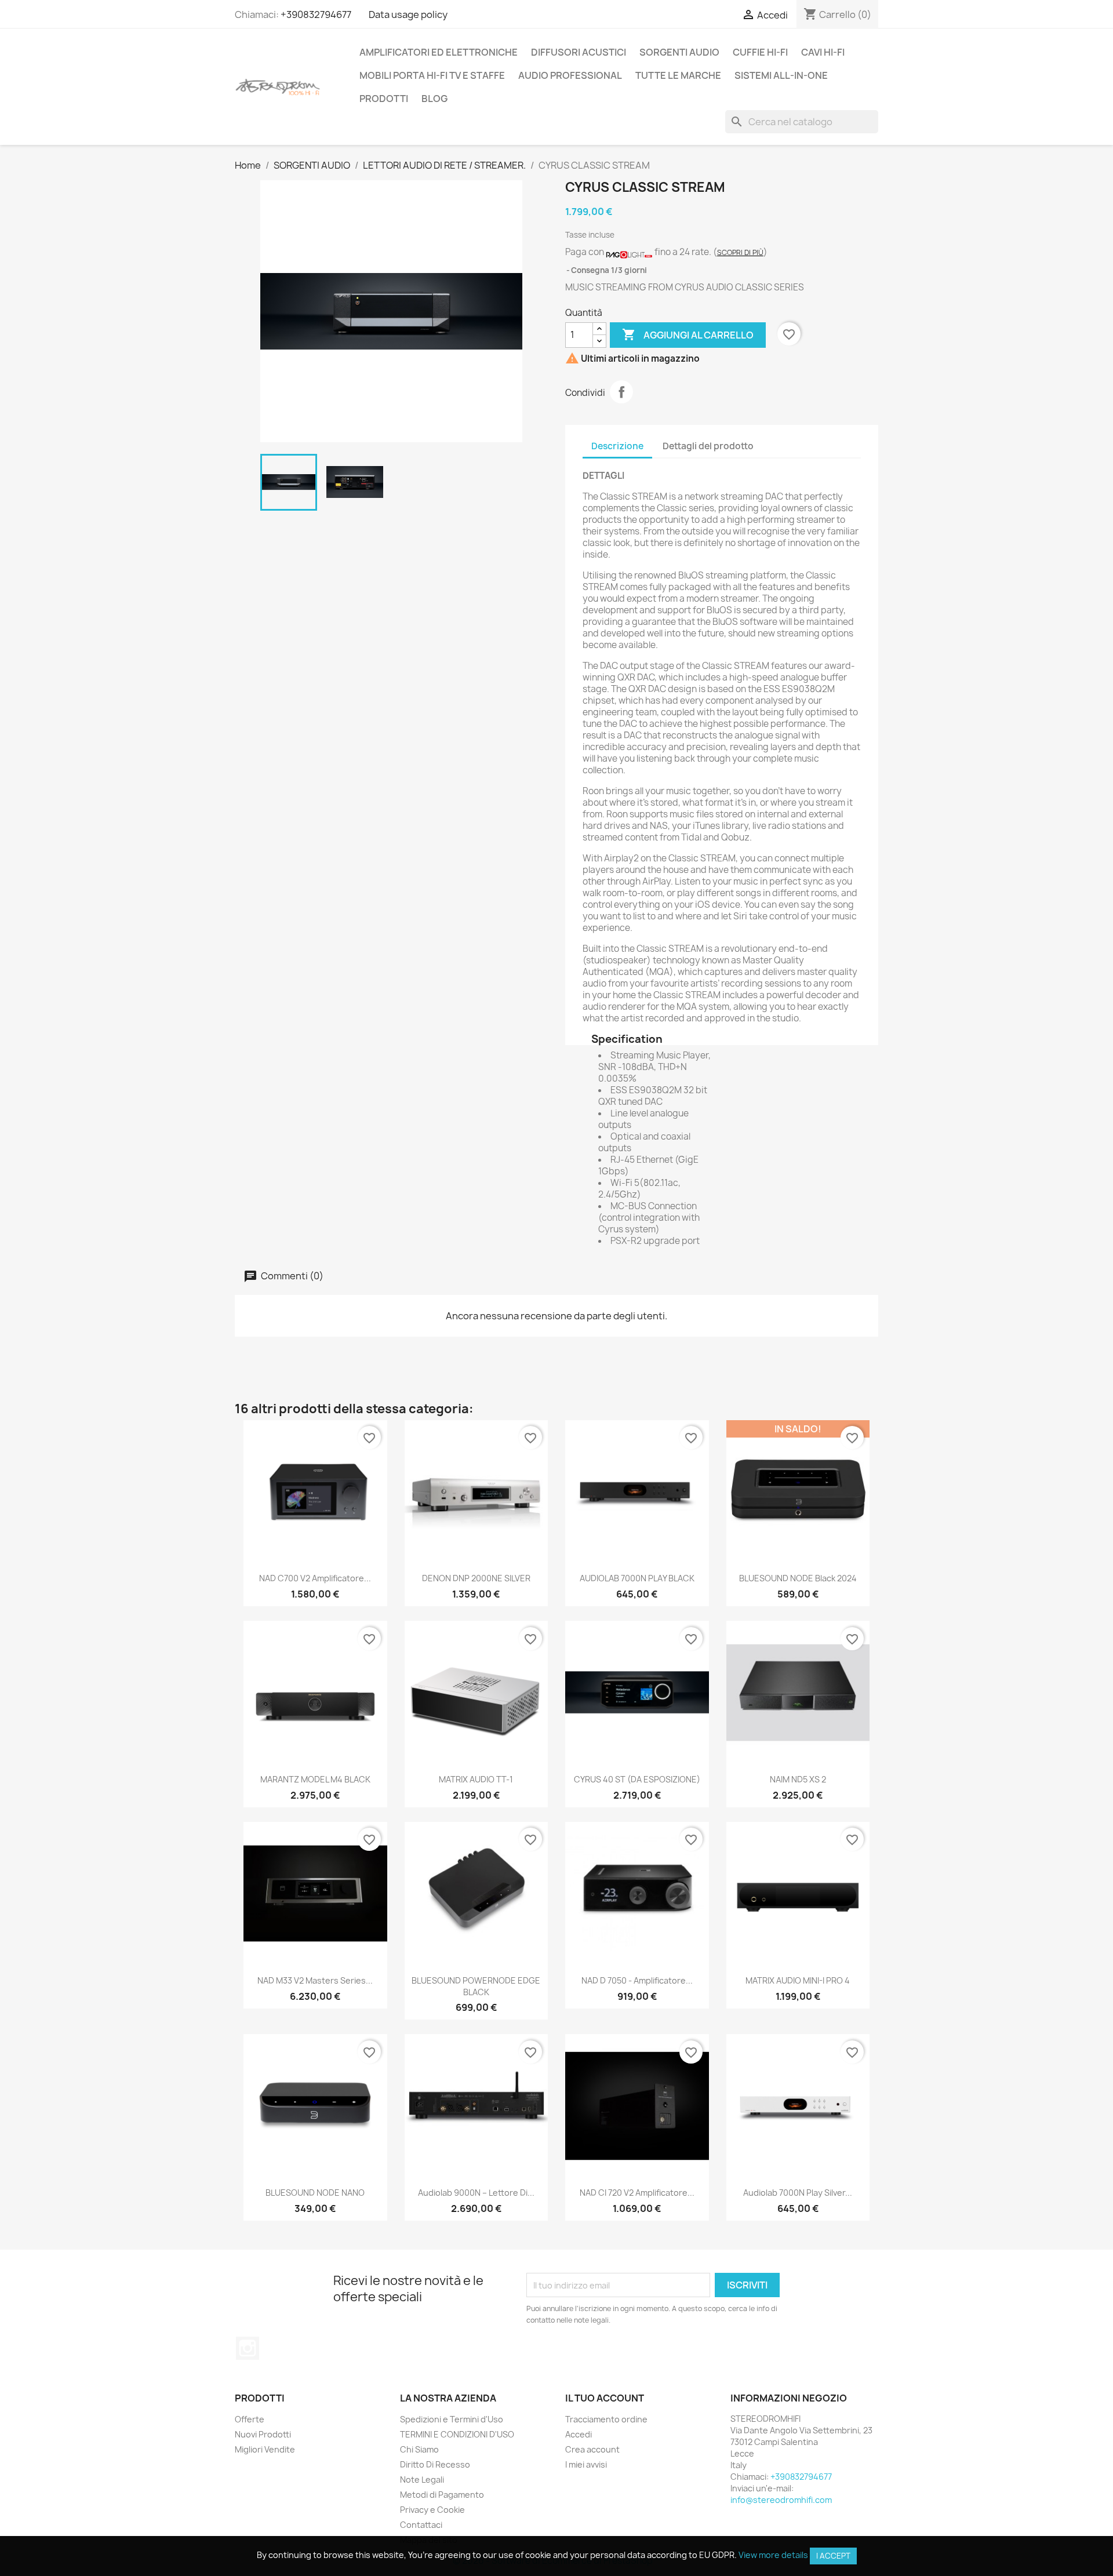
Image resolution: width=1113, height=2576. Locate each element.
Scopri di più (740, 252)
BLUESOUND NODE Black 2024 (798, 1578)
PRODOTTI (384, 99)
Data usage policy (408, 14)
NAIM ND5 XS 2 (798, 1779)
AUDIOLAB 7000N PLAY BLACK (637, 1578)
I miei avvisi (586, 2464)
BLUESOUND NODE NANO (315, 2193)
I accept (833, 2556)
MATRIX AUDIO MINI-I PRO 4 (798, 1980)
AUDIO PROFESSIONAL (570, 75)
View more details (773, 2555)
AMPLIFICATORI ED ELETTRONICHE (439, 52)
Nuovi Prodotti (263, 2434)
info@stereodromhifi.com (781, 2500)
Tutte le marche (678, 75)
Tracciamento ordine (606, 2419)
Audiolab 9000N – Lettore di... (476, 2193)
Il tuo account (605, 2398)
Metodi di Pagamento (442, 2495)
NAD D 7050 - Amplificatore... (637, 1980)
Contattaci (421, 2525)
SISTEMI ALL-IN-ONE (781, 75)
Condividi (621, 392)
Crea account (592, 2449)
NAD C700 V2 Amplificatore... (315, 1578)
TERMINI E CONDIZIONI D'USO (457, 2434)
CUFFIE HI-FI (760, 52)
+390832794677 (316, 14)
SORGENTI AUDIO (679, 52)
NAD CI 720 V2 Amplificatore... (637, 2193)
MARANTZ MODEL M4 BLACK (315, 1779)
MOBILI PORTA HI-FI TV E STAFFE (432, 75)
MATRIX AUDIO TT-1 (476, 1779)
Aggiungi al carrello (688, 334)
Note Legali (422, 2479)
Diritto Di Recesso (435, 2464)
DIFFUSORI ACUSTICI (579, 52)
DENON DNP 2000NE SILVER (476, 1578)
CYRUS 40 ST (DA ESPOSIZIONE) (637, 1779)
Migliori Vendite (265, 2449)
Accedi (579, 2434)
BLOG (434, 99)
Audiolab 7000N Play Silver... (798, 2193)
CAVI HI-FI (823, 52)
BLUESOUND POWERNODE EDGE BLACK (476, 1986)
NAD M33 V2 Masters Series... (315, 1980)
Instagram (248, 2348)
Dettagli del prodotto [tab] (708, 446)
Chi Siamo (419, 2449)
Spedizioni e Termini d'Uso (452, 2419)
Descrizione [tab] (617, 446)
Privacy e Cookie (432, 2510)
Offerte (250, 2419)
